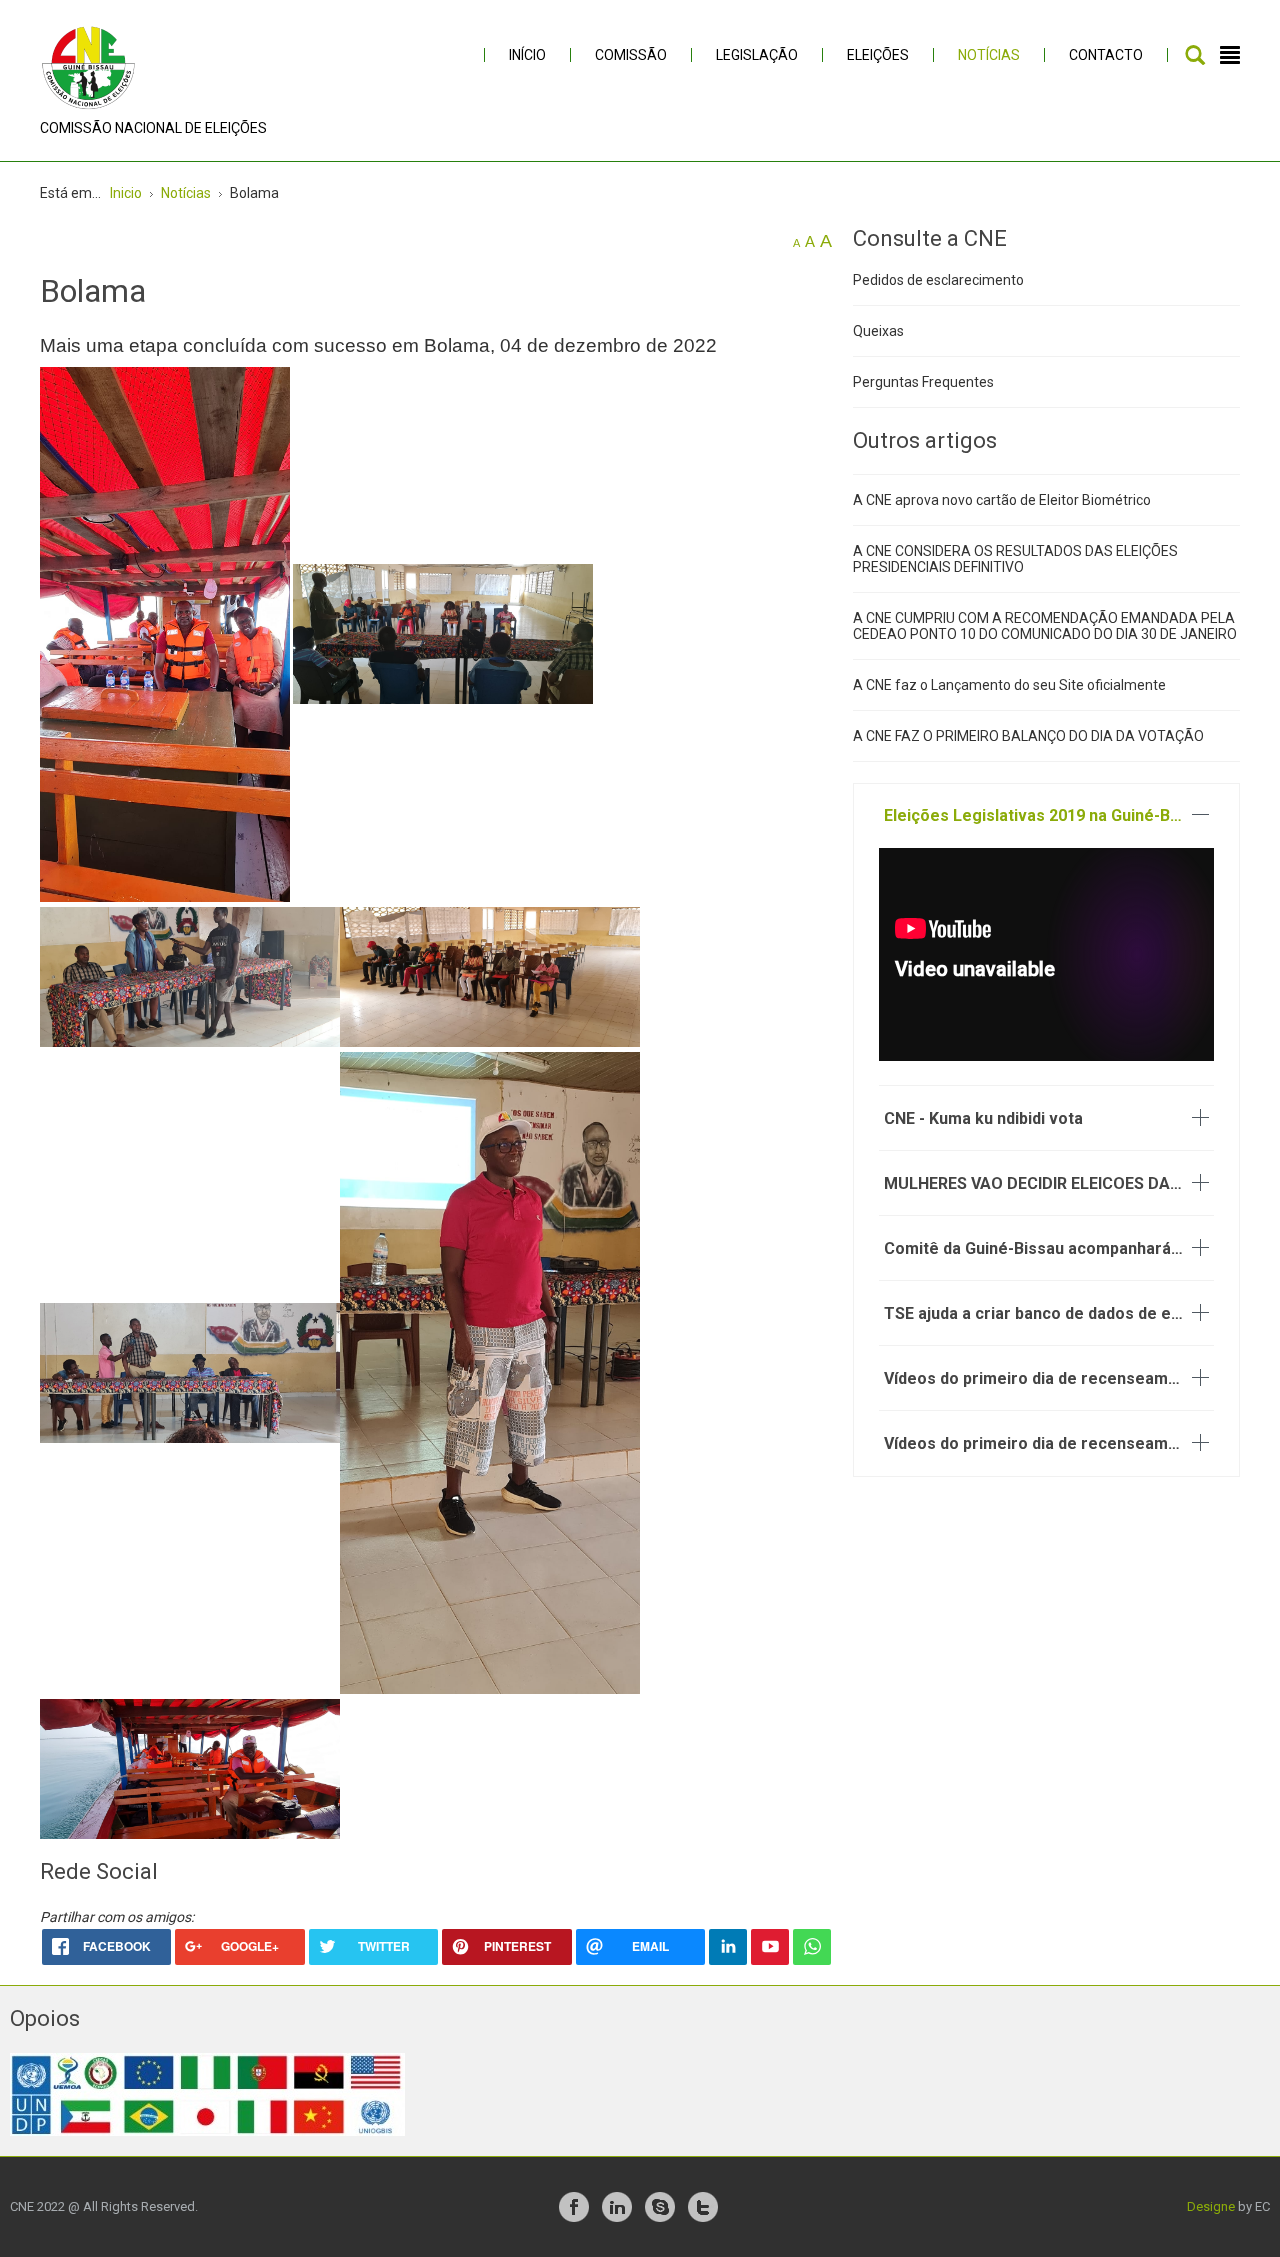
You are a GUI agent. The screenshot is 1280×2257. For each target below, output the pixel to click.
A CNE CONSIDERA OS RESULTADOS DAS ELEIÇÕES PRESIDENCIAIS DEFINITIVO (1015, 559)
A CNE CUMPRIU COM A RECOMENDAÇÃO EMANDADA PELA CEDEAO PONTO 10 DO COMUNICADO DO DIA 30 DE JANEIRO (1045, 626)
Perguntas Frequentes (923, 382)
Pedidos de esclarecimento (938, 280)
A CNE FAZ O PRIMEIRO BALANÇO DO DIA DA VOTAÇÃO (1028, 736)
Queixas (878, 331)
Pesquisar (1195, 55)
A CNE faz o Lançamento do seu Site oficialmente (1009, 685)
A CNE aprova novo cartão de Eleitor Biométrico (1002, 500)
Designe (1211, 2206)
